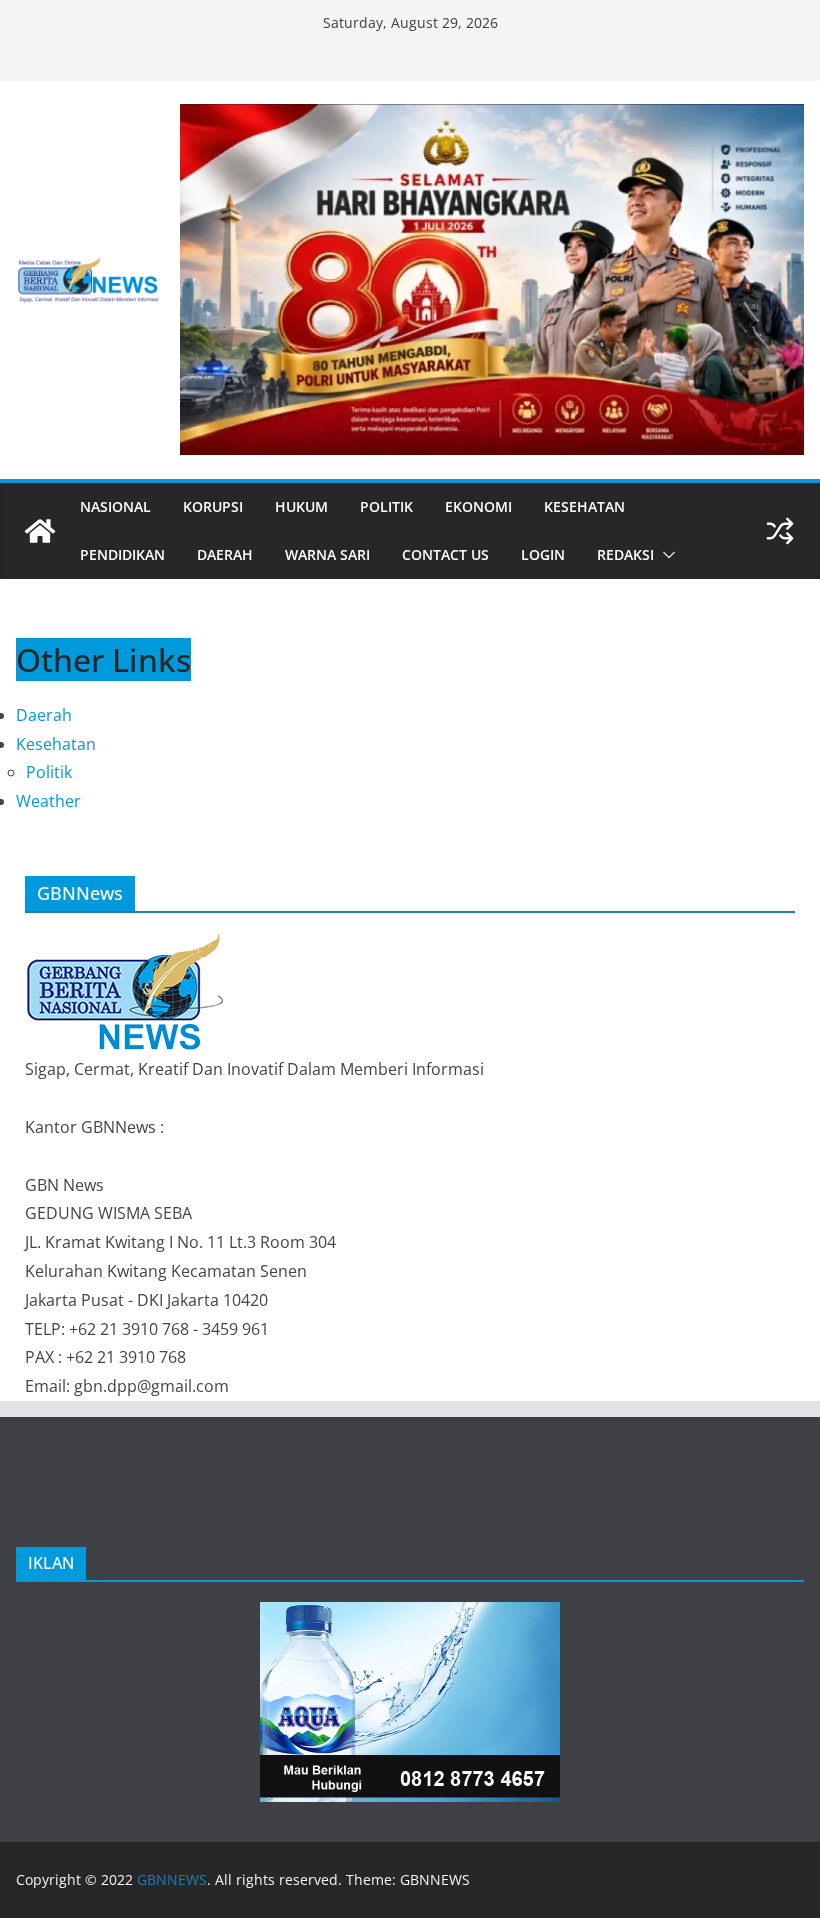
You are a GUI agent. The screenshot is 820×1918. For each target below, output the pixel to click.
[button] (665, 555)
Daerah (225, 554)
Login (543, 554)
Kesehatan (584, 506)
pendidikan (122, 554)
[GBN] (125, 943)
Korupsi (213, 506)
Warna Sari (327, 554)
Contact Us (445, 554)
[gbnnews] (40, 531)
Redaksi (625, 554)
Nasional (115, 506)
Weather (48, 801)
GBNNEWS (172, 1879)
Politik (386, 506)
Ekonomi (478, 506)
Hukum (301, 506)
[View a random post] (780, 531)
